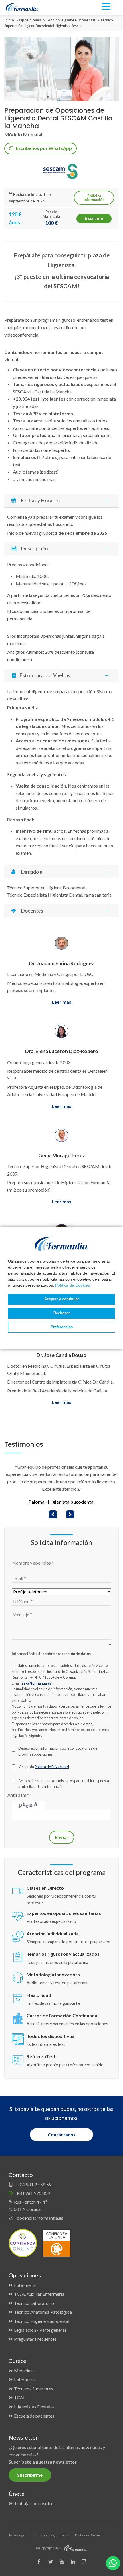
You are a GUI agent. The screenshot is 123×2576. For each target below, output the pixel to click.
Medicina (23, 2371)
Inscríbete (94, 218)
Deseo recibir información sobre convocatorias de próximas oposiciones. (58, 1751)
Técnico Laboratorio (34, 2303)
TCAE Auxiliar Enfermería (39, 2294)
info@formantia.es (37, 1683)
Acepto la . (44, 1767)
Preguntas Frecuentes (35, 2339)
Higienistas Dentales (34, 2407)
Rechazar (62, 1313)
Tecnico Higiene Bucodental (71, 20)
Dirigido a (31, 872)
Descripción (34, 549)
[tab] (61, 501)
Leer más (61, 1002)
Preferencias (62, 1327)
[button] (53, 1514)
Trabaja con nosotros (35, 2503)
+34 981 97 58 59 (34, 2184)
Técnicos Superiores (34, 2389)
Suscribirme (30, 2475)
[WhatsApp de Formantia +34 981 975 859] (113, 2563)
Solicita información (94, 198)
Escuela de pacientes (34, 2416)
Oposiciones (30, 20)
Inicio (9, 20)
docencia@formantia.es (40, 2218)
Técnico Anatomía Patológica (43, 2312)
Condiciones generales (51, 2535)
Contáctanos (62, 2135)
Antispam (18, 1795)
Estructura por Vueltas (44, 675)
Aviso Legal (17, 2535)
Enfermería (25, 2285)
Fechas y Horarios (40, 501)
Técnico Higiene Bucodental (42, 2321)
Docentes (32, 911)
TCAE (20, 2397)
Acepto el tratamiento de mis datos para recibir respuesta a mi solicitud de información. (64, 1784)
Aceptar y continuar (62, 1299)
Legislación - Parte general (40, 2330)
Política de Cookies (73, 1285)
